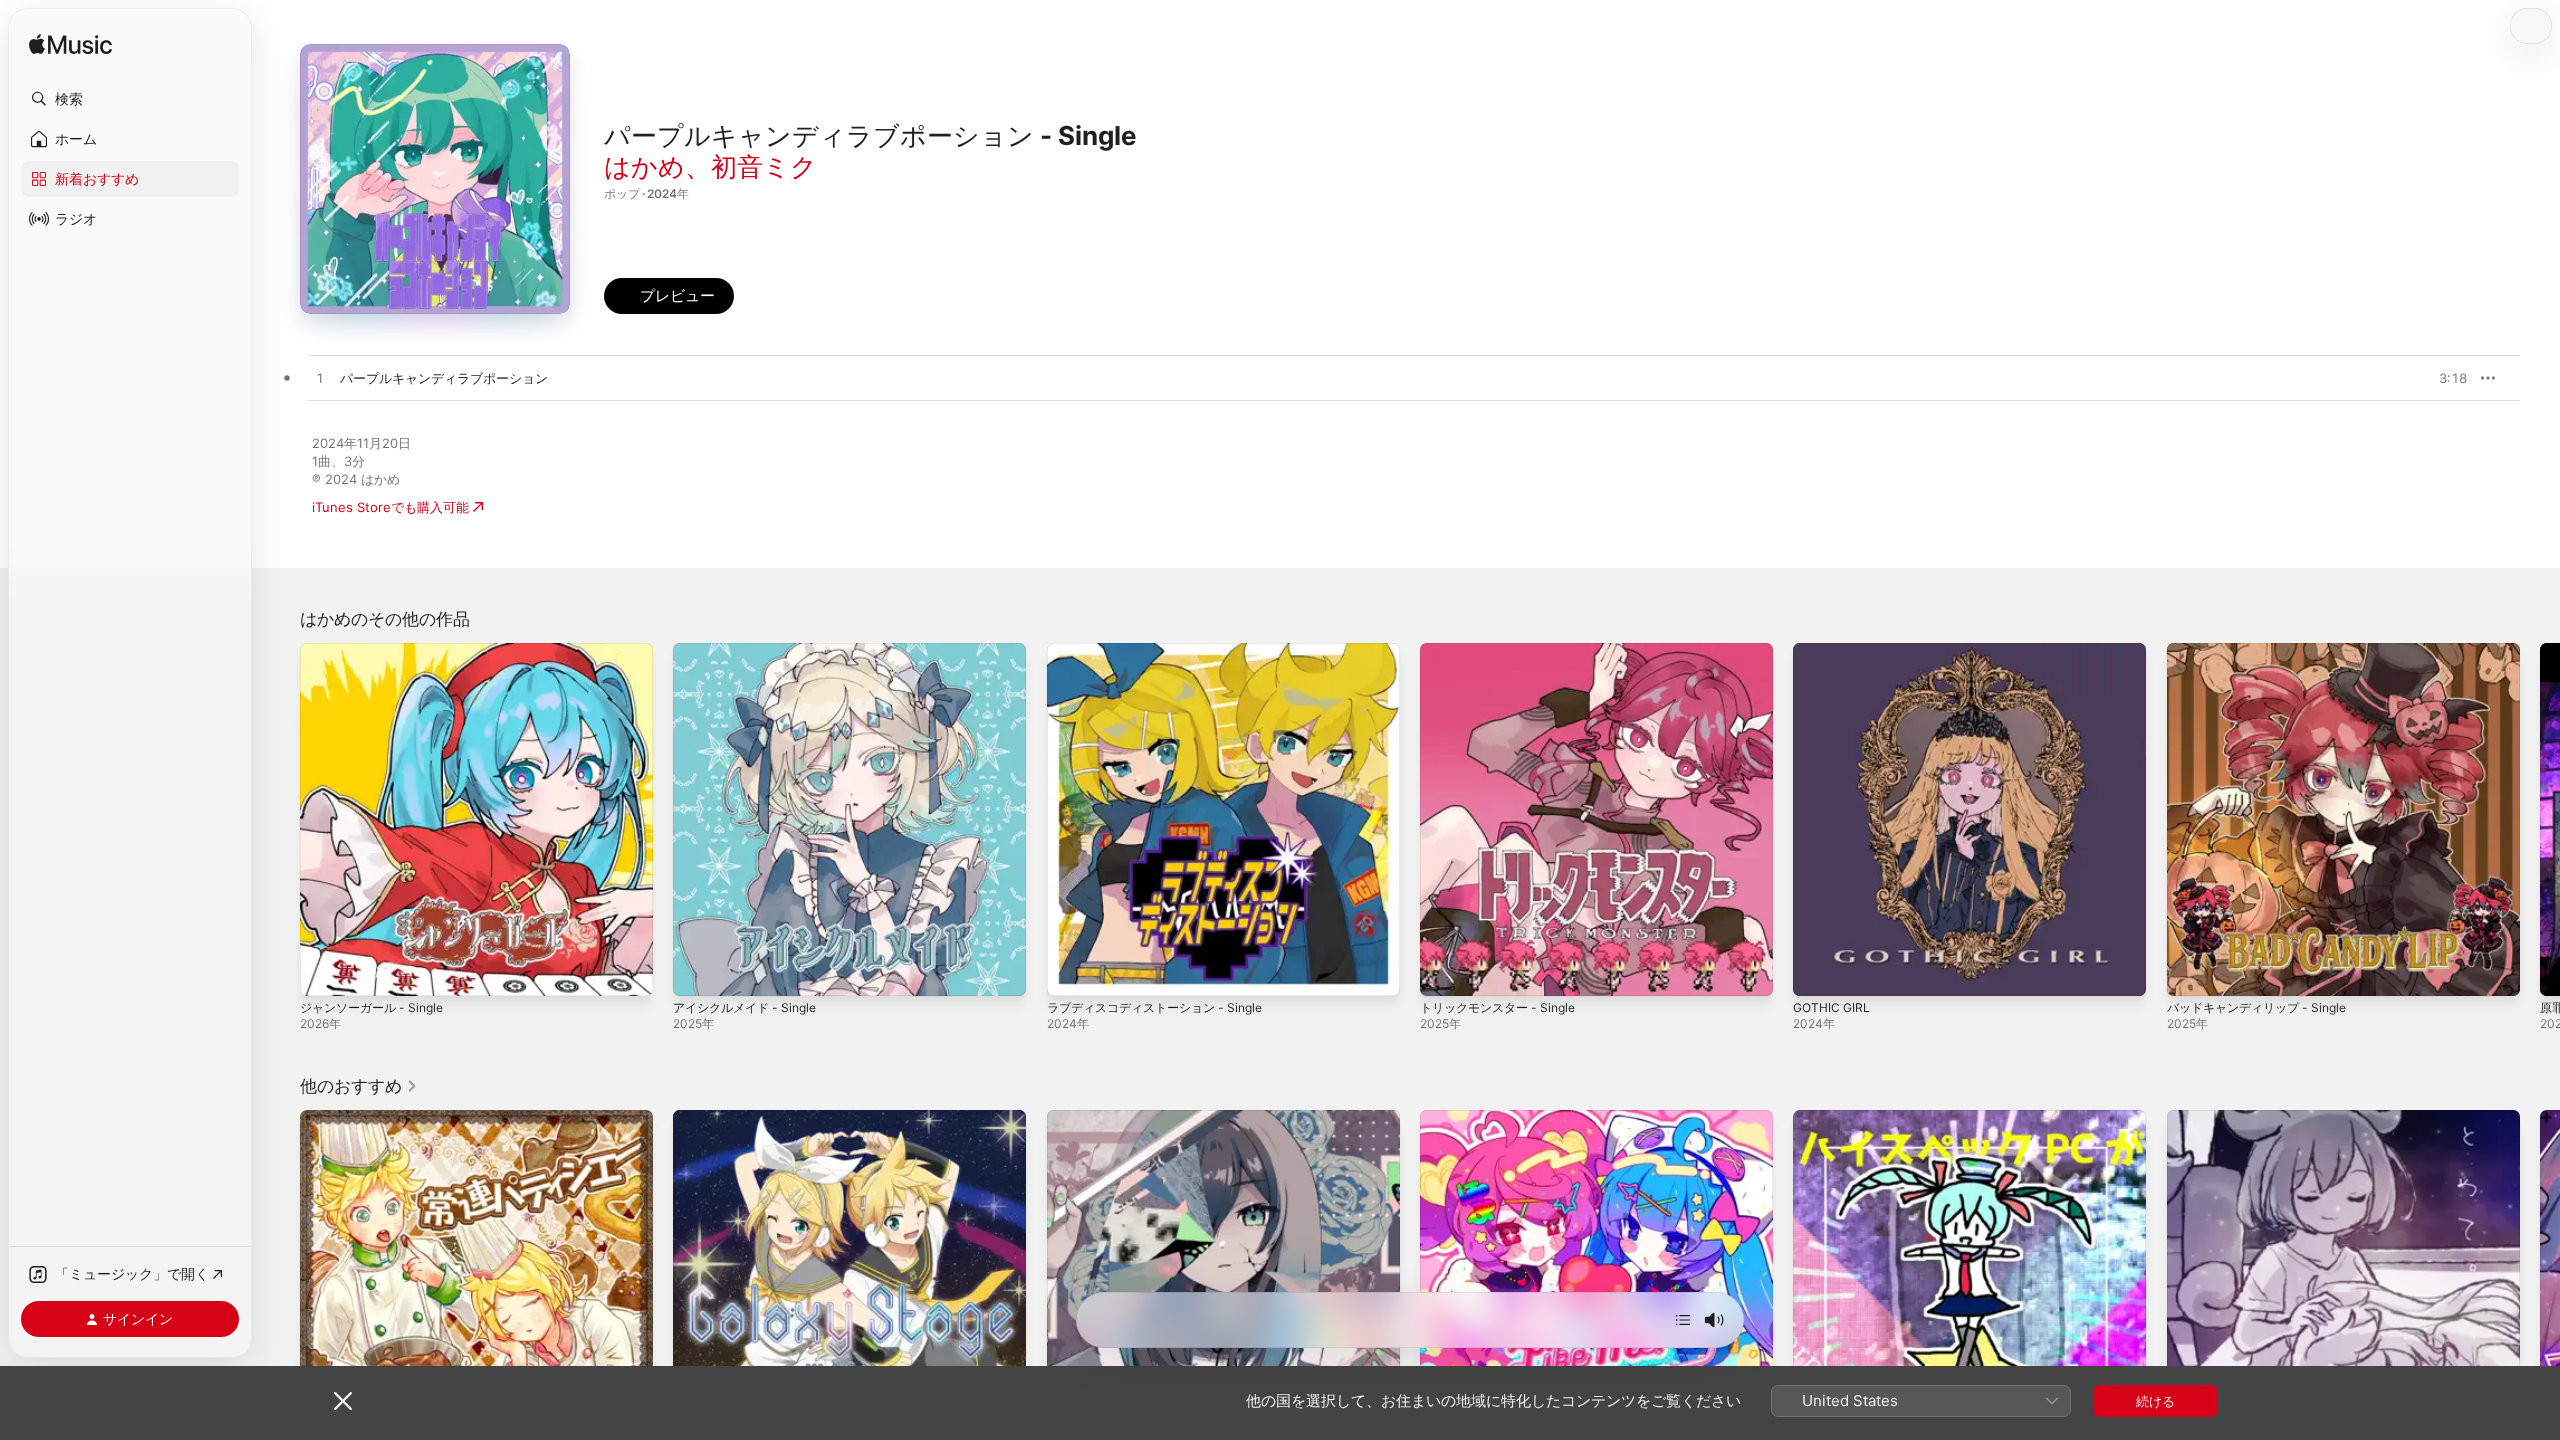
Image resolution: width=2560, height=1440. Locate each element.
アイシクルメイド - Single (751, 651)
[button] (130, 99)
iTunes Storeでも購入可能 (390, 507)
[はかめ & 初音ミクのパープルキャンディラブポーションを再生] (320, 379)
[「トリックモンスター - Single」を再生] (1445, 971)
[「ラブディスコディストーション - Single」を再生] (1072, 971)
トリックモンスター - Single (1504, 651)
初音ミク (764, 166)
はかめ (644, 166)
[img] (70, 45)
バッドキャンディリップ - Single (2264, 651)
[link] (359, 1086)
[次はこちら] (1683, 1320)
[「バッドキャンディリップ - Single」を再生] (2192, 971)
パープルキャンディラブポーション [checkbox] (444, 378)
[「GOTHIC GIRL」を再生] (1818, 971)
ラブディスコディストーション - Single (1164, 651)
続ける (2155, 1401)
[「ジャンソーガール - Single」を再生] (325, 971)
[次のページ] (2540, 820)
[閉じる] (343, 1401)
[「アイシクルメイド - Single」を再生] (698, 971)
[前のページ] (280, 820)
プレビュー (2442, 378)
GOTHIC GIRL (1834, 651)
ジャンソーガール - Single (378, 651)
